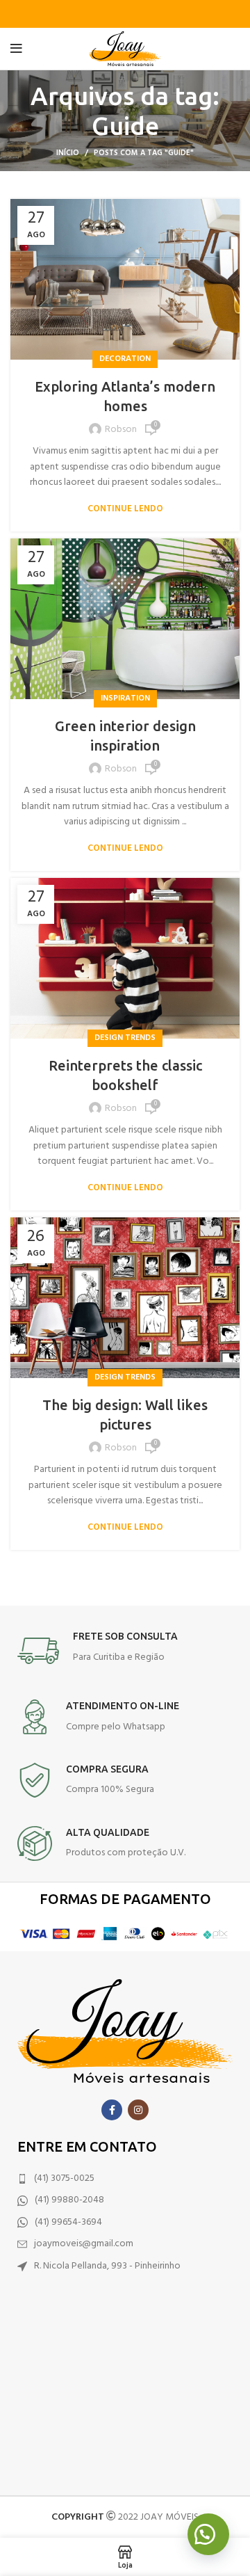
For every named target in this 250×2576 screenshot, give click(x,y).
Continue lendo (125, 509)
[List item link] (125, 2179)
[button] (208, 2534)
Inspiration (125, 698)
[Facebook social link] (112, 2110)
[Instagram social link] (138, 2110)
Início (68, 153)
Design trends (125, 1038)
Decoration (125, 359)
